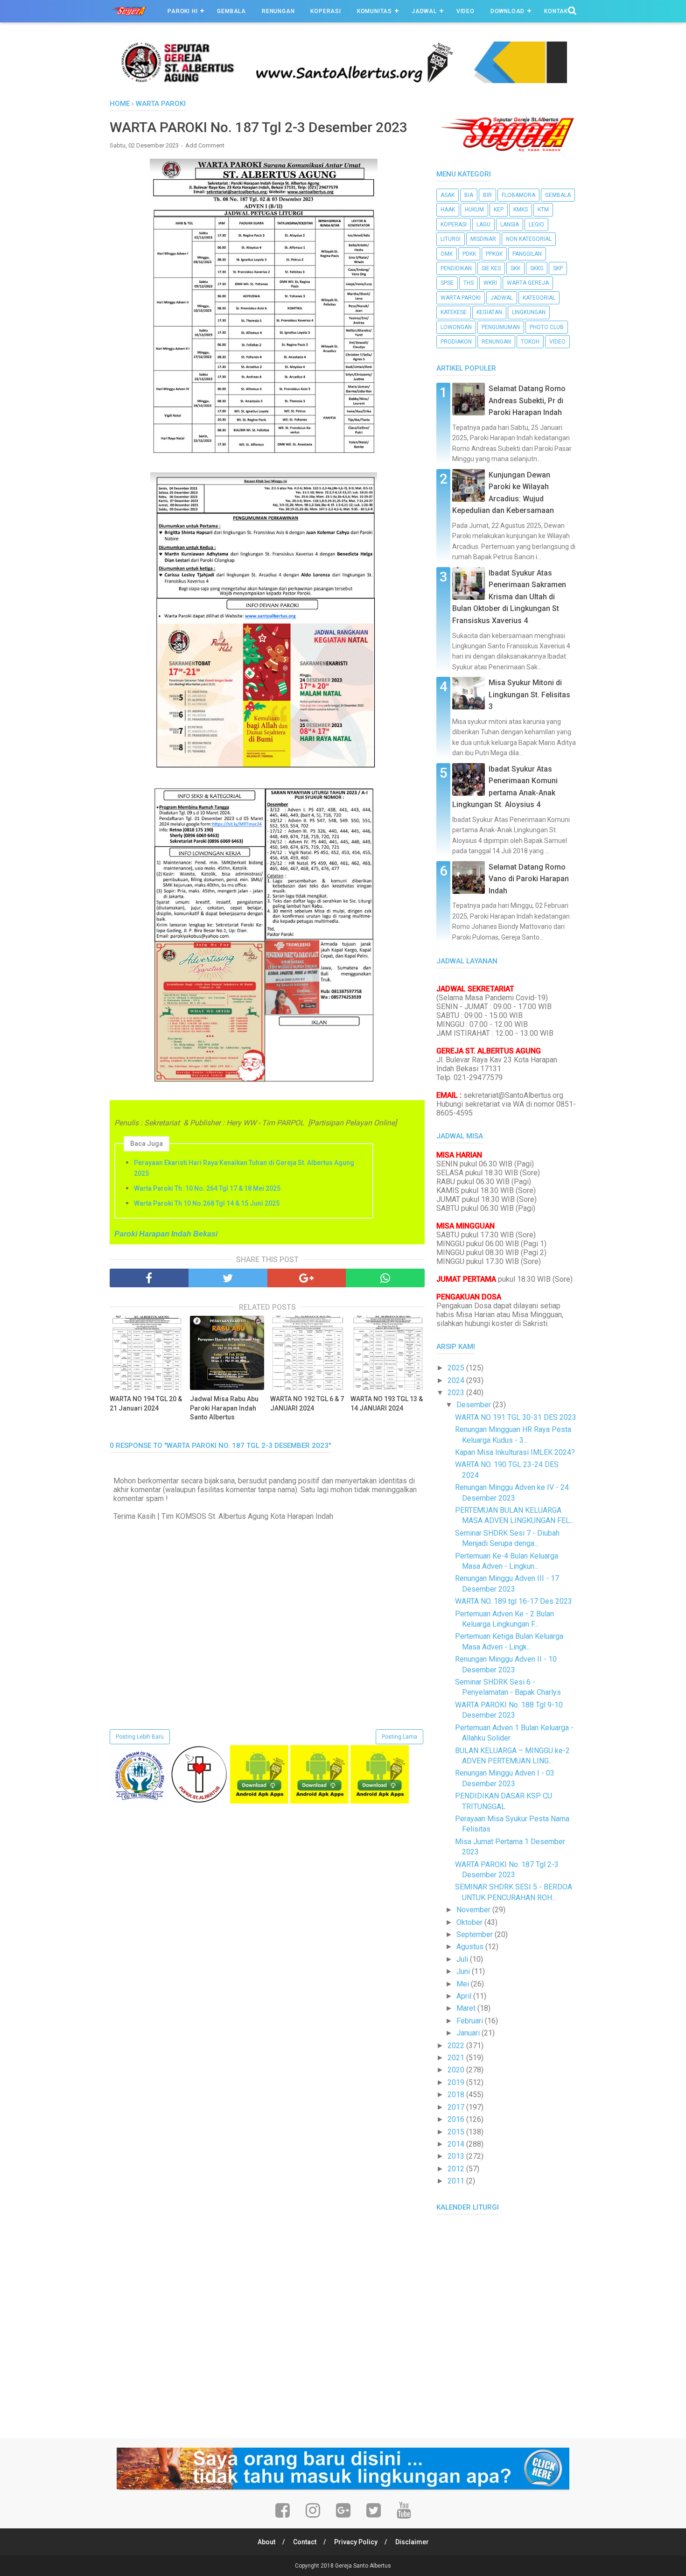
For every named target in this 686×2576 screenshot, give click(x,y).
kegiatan (489, 312)
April (465, 1996)
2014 (457, 2144)
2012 (457, 2169)
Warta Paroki (461, 298)
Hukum (474, 210)
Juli (463, 1959)
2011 (457, 2181)
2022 (457, 2046)
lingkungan (529, 312)
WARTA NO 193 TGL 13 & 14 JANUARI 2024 (387, 1404)
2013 (457, 2156)
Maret (467, 2008)
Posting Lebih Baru (140, 1737)
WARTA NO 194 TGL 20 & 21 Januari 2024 (146, 1404)
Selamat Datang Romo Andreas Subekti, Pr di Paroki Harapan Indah (527, 400)
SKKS (537, 268)
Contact (305, 2542)
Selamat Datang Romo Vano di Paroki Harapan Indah (529, 879)
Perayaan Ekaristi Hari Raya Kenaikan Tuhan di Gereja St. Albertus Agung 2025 (244, 1168)
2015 (457, 2132)
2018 (457, 2095)
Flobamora (518, 195)
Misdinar (483, 239)
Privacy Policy (356, 2542)
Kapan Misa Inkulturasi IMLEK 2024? (515, 1452)
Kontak (556, 11)
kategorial (539, 298)
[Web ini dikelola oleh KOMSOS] (343, 81)
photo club (547, 327)
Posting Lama (399, 1737)
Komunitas (374, 11)
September (476, 1934)
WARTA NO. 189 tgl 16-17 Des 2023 (514, 1601)
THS (469, 283)
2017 (457, 2107)
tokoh (530, 342)
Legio (536, 225)
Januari (469, 2033)
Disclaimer (412, 2542)
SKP (558, 268)
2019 (457, 2082)
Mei (464, 1984)
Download (507, 11)
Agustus (471, 1947)
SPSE (447, 283)
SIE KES (491, 268)
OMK (447, 254)
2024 (457, 1380)
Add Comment (205, 145)
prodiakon (456, 342)
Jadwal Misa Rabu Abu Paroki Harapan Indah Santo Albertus (224, 1408)
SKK (515, 268)
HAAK (448, 210)
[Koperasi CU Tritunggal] (139, 1801)
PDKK (469, 254)
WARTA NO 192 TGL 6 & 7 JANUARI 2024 (307, 1404)
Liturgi (451, 239)
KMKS (521, 210)
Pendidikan (456, 268)
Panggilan (527, 254)
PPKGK (494, 254)
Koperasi (325, 11)
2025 (457, 1368)
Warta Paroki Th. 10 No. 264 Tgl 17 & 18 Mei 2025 (207, 1188)
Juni (464, 1971)
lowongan (456, 327)
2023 (457, 1393)
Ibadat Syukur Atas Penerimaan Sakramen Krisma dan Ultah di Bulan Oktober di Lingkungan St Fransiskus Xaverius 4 (509, 597)
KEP (499, 210)
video (557, 342)
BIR (487, 195)
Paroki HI (182, 11)
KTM (543, 210)
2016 (457, 2119)
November (474, 1910)
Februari (471, 2021)
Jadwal (424, 11)
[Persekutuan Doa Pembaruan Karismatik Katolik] (199, 1801)
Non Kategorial (529, 239)
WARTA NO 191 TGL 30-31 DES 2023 (516, 1417)
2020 (457, 2070)
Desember (475, 1405)
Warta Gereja (528, 283)
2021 (457, 2058)
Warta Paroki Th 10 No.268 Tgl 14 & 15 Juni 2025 (207, 1203)
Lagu (483, 225)
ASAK (448, 195)
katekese (454, 312)
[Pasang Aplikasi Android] (259, 1801)
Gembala (231, 11)
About (266, 2542)
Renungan (278, 11)
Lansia (510, 225)
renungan (496, 342)
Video (465, 11)
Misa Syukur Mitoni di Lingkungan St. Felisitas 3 (529, 695)
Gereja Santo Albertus (363, 2566)
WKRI (490, 283)
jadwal (502, 298)
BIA (469, 195)
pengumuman (501, 327)
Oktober (470, 1922)
